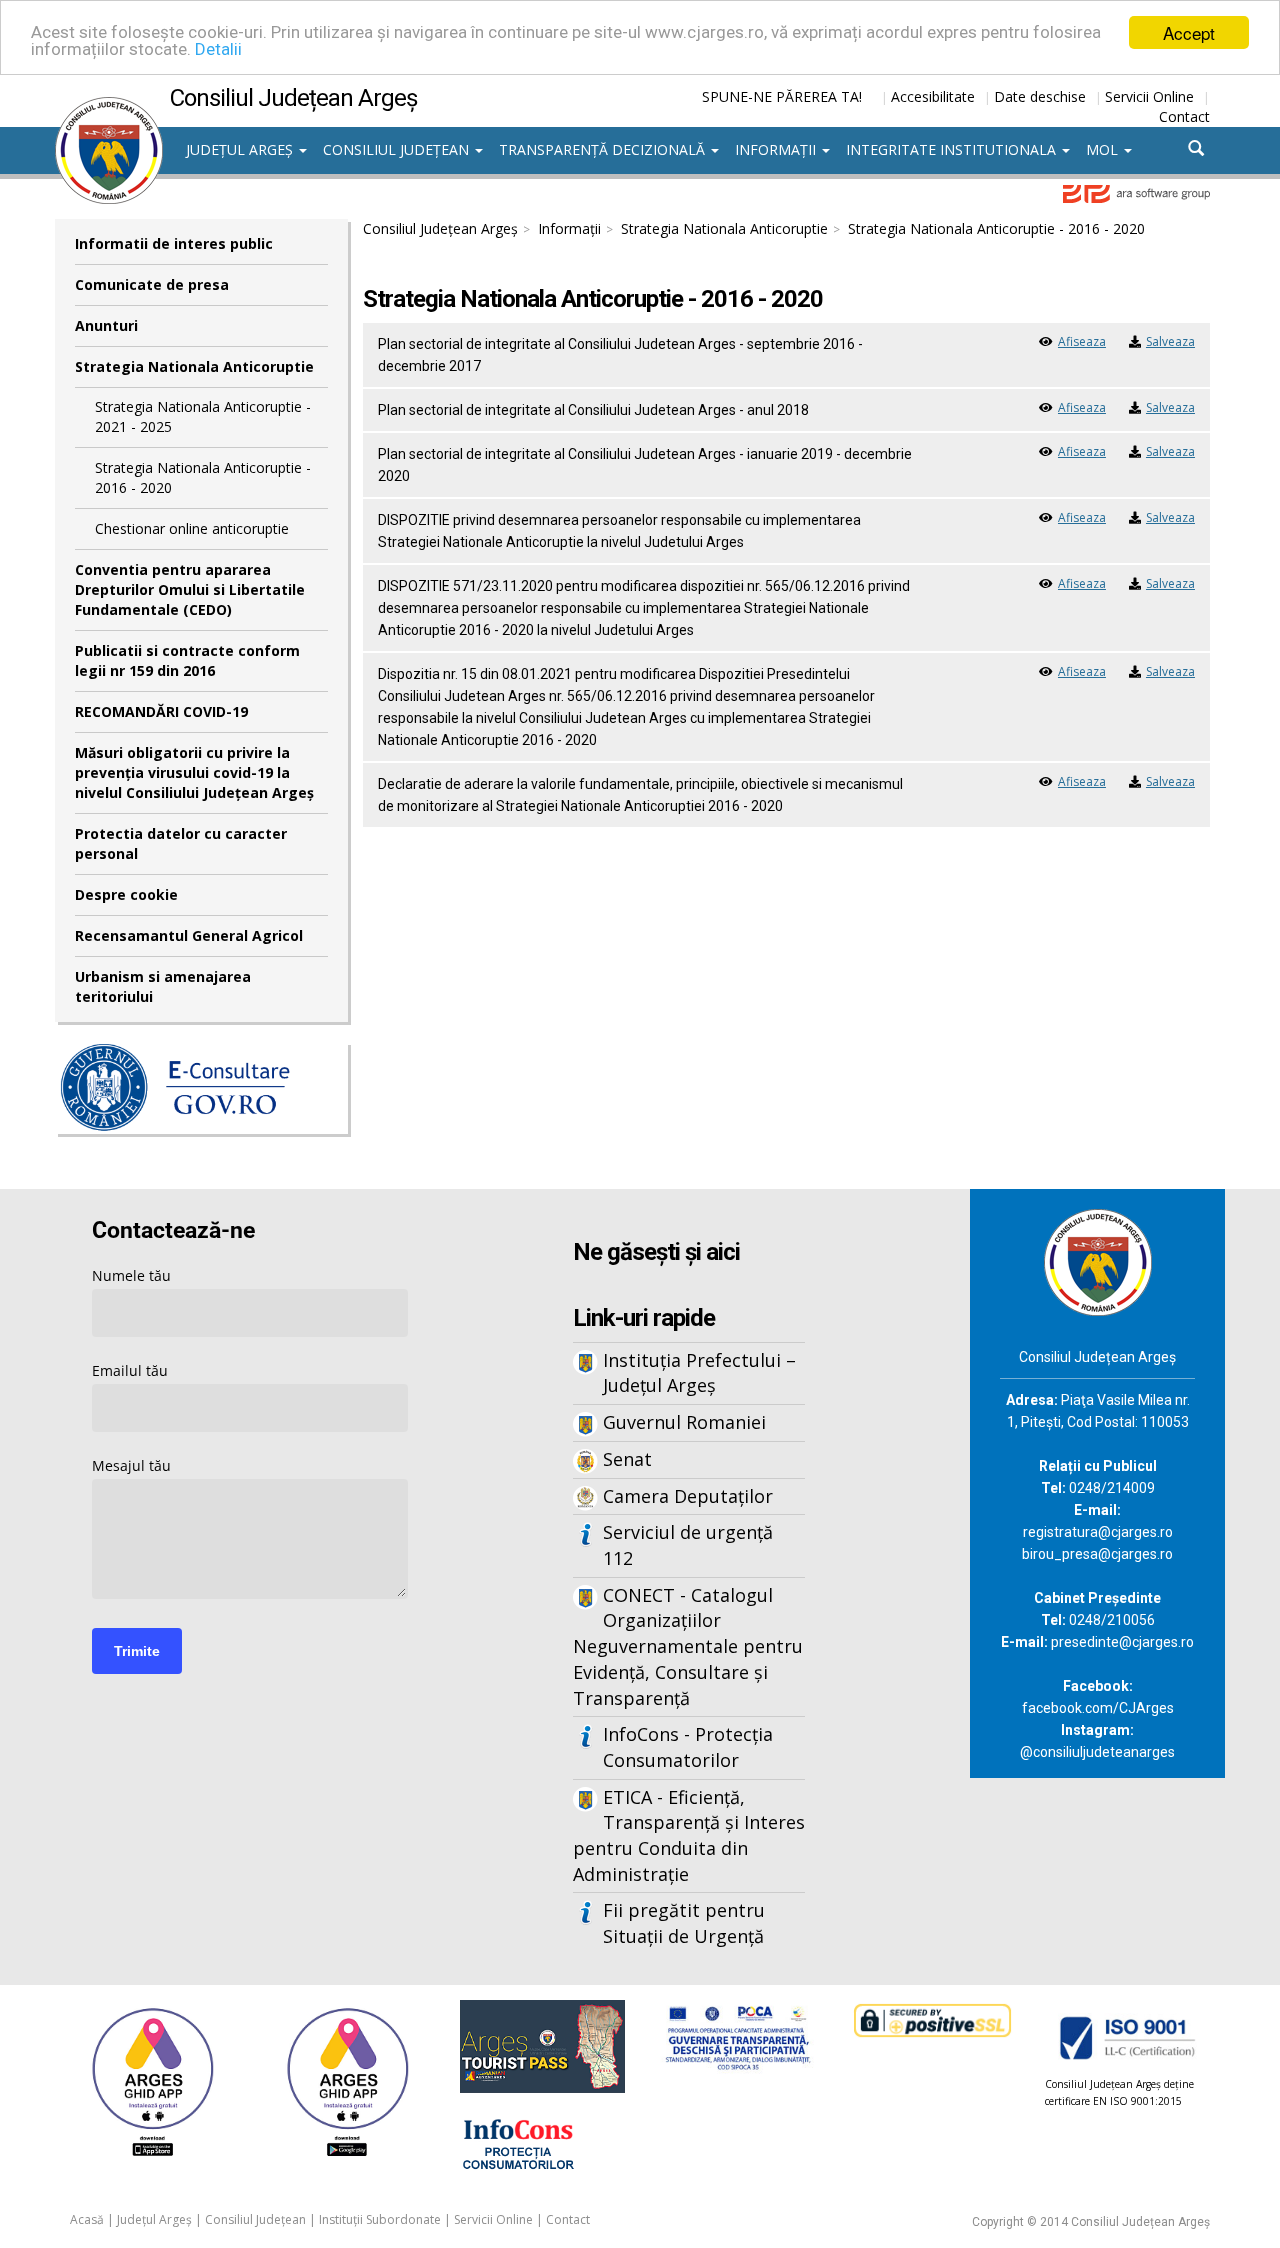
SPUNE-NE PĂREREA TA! (782, 96)
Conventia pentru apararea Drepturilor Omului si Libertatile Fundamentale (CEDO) (190, 589)
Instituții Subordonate (380, 2219)
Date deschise (1040, 96)
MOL (1104, 149)
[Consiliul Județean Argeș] (109, 107)
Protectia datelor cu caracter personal (181, 843)
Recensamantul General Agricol (189, 935)
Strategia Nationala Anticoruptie (194, 366)
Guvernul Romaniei (684, 1422)
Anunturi (106, 325)
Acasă (87, 2219)
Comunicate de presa (152, 284)
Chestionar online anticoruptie (192, 528)
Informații (777, 149)
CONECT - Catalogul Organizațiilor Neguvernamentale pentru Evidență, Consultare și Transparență (688, 1646)
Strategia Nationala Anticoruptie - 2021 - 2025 (203, 416)
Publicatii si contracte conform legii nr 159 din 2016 (187, 660)
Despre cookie (126, 894)
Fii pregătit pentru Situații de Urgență (684, 1923)
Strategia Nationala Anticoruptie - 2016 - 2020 (203, 477)
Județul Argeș (241, 149)
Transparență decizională (604, 149)
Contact (1184, 116)
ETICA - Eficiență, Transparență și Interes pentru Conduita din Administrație (689, 1835)
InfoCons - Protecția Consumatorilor (688, 1747)
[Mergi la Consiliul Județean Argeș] (1098, 1260)
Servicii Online (1149, 96)
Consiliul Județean (398, 149)
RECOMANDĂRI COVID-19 (161, 711)
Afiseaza (1082, 341)
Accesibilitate (933, 96)
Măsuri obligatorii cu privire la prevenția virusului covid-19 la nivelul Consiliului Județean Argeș (194, 772)
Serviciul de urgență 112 (688, 1545)
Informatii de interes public (174, 243)
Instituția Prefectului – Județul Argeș (699, 1373)
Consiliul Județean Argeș (440, 228)
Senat (627, 1459)
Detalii (218, 50)
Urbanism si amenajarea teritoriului (163, 986)
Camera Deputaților (688, 1496)
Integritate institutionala (953, 149)
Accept (1189, 32)
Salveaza (1170, 341)
